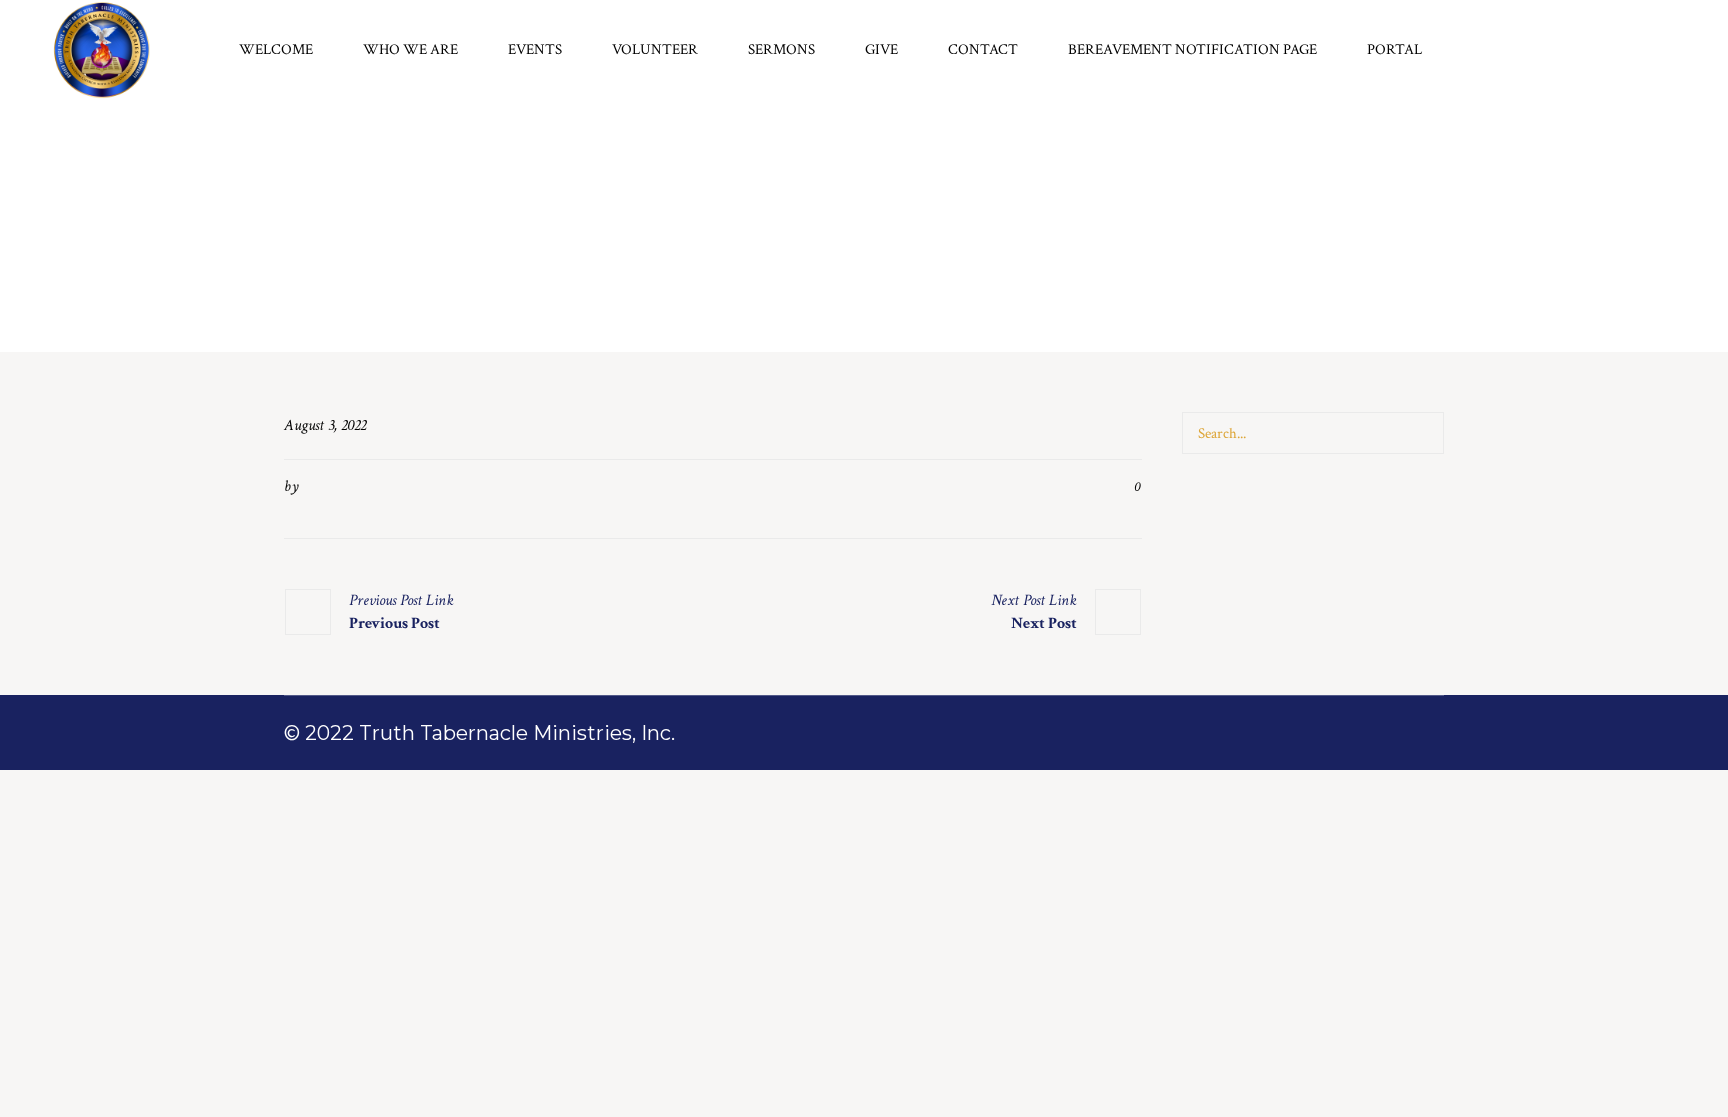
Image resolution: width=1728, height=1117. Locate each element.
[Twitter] (1607, 51)
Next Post (1044, 623)
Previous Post (394, 623)
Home (844, 310)
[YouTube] (1634, 51)
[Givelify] (1661, 51)
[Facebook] (1580, 51)
